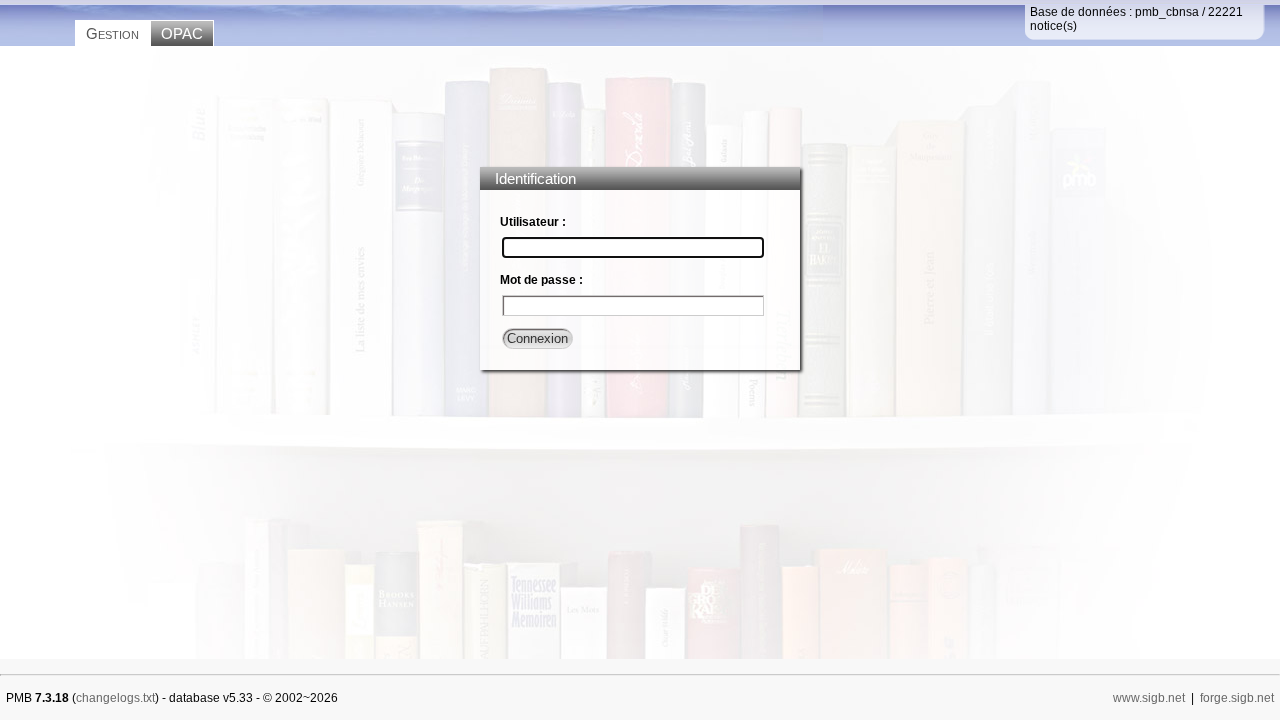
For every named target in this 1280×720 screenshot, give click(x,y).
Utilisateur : (533, 222)
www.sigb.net (1149, 698)
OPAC (182, 33)
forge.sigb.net (1237, 698)
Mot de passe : (541, 280)
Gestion (112, 33)
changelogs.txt (115, 698)
